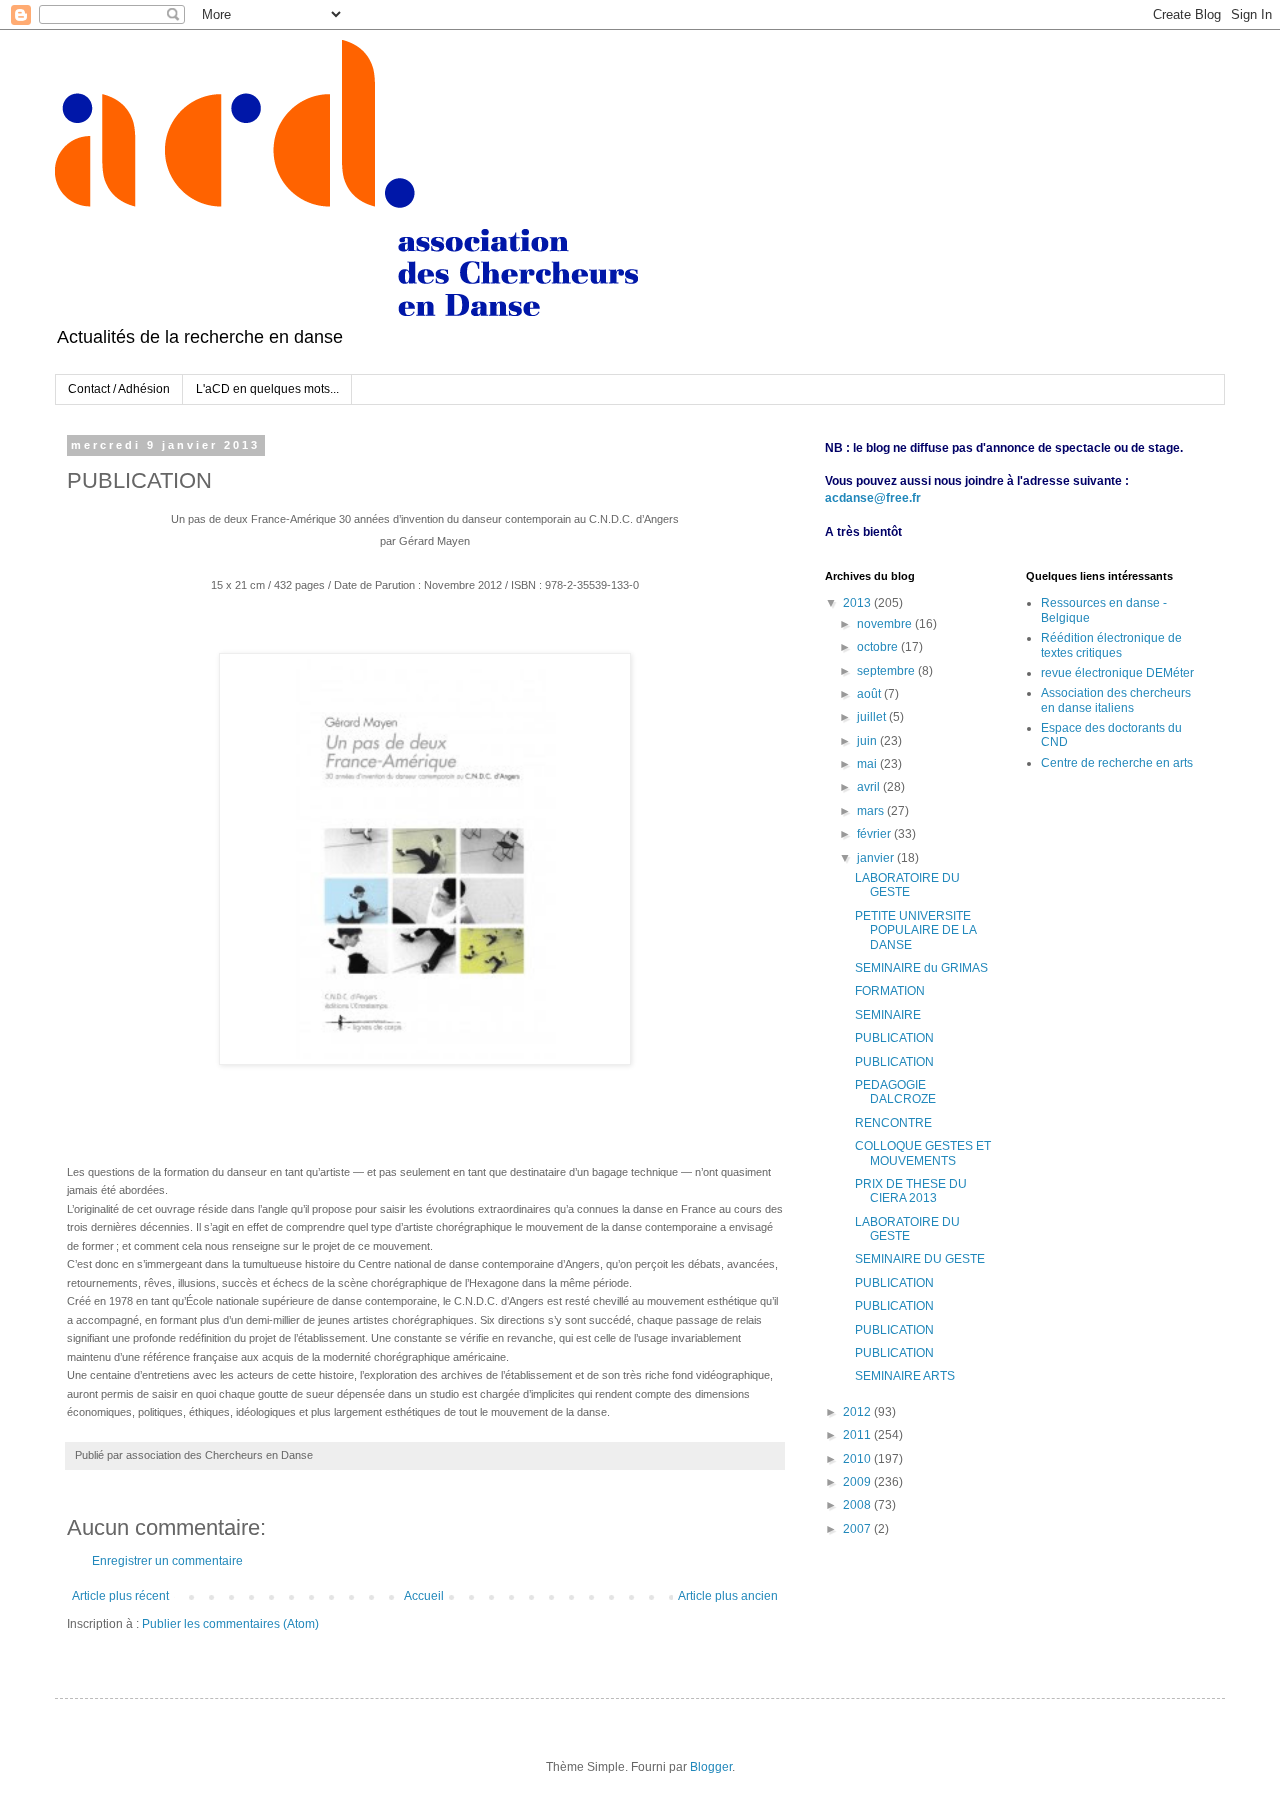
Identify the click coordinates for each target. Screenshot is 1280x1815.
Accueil (424, 1596)
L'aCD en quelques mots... (267, 389)
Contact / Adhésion (119, 389)
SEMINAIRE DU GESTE (920, 1259)
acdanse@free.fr (873, 498)
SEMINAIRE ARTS (905, 1376)
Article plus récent (120, 1596)
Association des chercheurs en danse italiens (1116, 700)
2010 (858, 1459)
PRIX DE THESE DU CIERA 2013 (911, 1191)
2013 (858, 603)
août (870, 694)
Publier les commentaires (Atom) (230, 1624)
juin (868, 741)
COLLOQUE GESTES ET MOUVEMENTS (923, 1153)
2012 (858, 1412)
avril (870, 787)
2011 (858, 1435)
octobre (879, 647)
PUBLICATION (894, 1038)
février (875, 834)
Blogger (711, 1767)
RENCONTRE (893, 1123)
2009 (858, 1482)
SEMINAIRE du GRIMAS (921, 968)
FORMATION (890, 991)
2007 (858, 1529)
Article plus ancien (728, 1596)
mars (872, 811)
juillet (873, 717)
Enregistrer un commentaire (167, 1561)
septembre (887, 671)
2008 (858, 1505)
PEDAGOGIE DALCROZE (895, 1092)
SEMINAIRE (888, 1015)
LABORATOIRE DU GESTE (907, 885)
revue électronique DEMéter (1117, 673)
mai (868, 764)
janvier (877, 858)
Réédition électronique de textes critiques (1111, 645)
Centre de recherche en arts (1117, 763)
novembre (886, 624)
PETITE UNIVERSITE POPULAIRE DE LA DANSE (915, 930)
